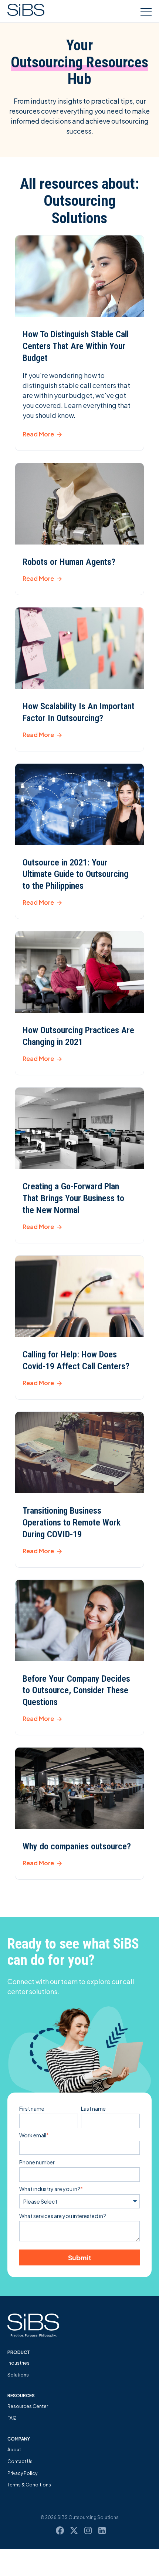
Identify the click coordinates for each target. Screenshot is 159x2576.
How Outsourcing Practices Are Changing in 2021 (78, 1036)
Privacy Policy (22, 2473)
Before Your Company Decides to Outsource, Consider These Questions (76, 1691)
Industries (18, 2363)
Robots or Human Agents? (69, 562)
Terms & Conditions (29, 2485)
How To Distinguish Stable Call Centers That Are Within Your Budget (76, 346)
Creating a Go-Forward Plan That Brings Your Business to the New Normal (73, 1198)
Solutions (18, 2375)
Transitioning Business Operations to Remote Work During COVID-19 (72, 1523)
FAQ (12, 2418)
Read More (38, 434)
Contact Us (20, 2461)
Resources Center (28, 2406)
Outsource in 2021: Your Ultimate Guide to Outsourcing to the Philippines (75, 874)
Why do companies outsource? (77, 1846)
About (14, 2450)
